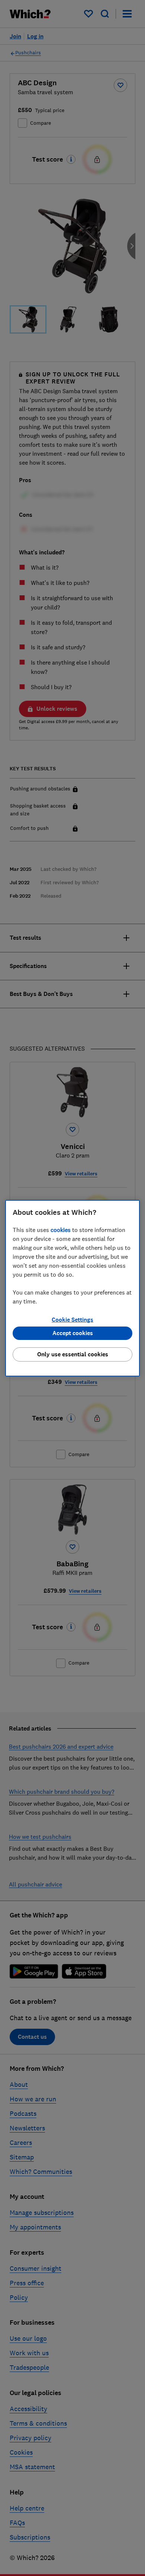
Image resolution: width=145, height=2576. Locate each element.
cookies (61, 1230)
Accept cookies (73, 1333)
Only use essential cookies (73, 1354)
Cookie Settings (72, 1320)
